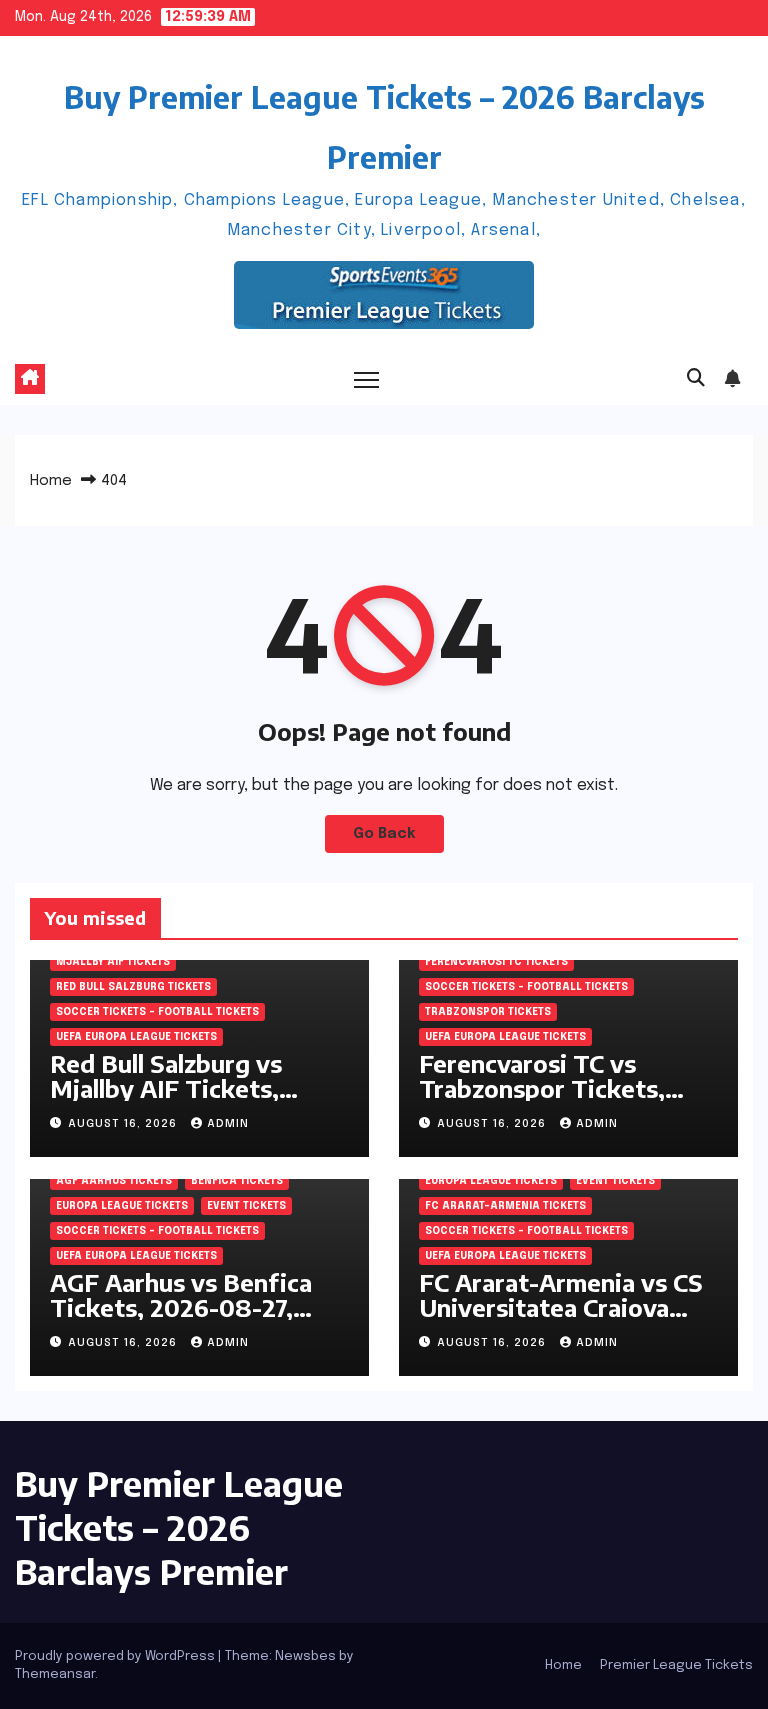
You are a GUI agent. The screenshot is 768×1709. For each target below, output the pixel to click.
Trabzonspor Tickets (488, 1012)
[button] (696, 379)
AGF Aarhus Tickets (114, 1181)
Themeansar (55, 1674)
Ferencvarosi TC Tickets (496, 962)
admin (228, 1124)
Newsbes (305, 1656)
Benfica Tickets (237, 1181)
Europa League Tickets (122, 1206)
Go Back (384, 834)
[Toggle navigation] (366, 379)
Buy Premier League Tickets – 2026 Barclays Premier (179, 1527)
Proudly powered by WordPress (116, 1656)
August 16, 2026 (124, 1124)
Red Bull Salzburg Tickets (133, 987)
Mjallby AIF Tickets (113, 962)
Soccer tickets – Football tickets (157, 1012)
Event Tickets (246, 1206)
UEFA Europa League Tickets (136, 1037)
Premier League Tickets (676, 1665)
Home (51, 481)
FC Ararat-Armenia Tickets (505, 1206)
